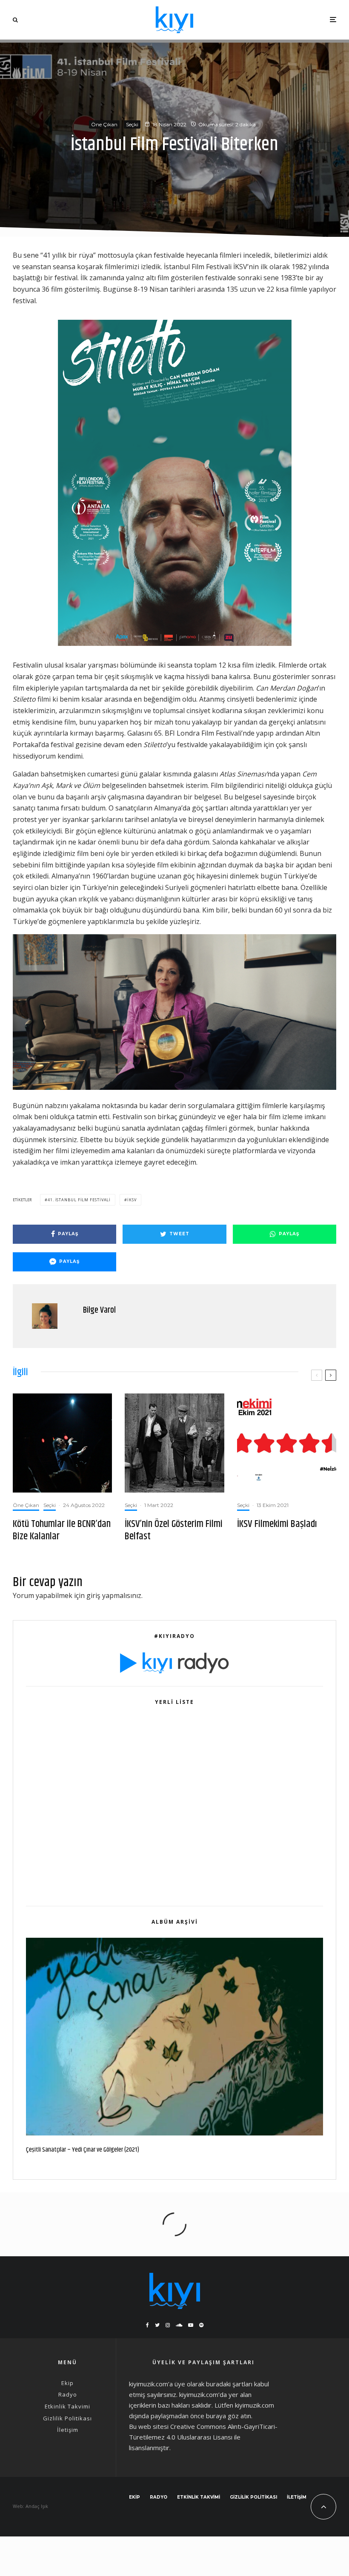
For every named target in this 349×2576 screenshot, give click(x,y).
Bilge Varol (99, 1310)
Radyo (68, 2394)
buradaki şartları (229, 2384)
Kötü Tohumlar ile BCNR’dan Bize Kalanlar (62, 1530)
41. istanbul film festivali (79, 1200)
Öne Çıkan (104, 124)
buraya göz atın (229, 2416)
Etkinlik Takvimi (67, 2406)
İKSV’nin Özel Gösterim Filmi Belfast (174, 1530)
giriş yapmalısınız (114, 1595)
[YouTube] (191, 2325)
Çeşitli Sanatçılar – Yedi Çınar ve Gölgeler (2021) (83, 2150)
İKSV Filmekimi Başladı (277, 1524)
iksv (132, 1200)
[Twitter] (157, 2325)
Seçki (132, 124)
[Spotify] (201, 2325)
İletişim (68, 2430)
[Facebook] (147, 2325)
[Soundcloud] (179, 2325)
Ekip (67, 2383)
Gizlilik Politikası (67, 2418)
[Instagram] (168, 2325)
